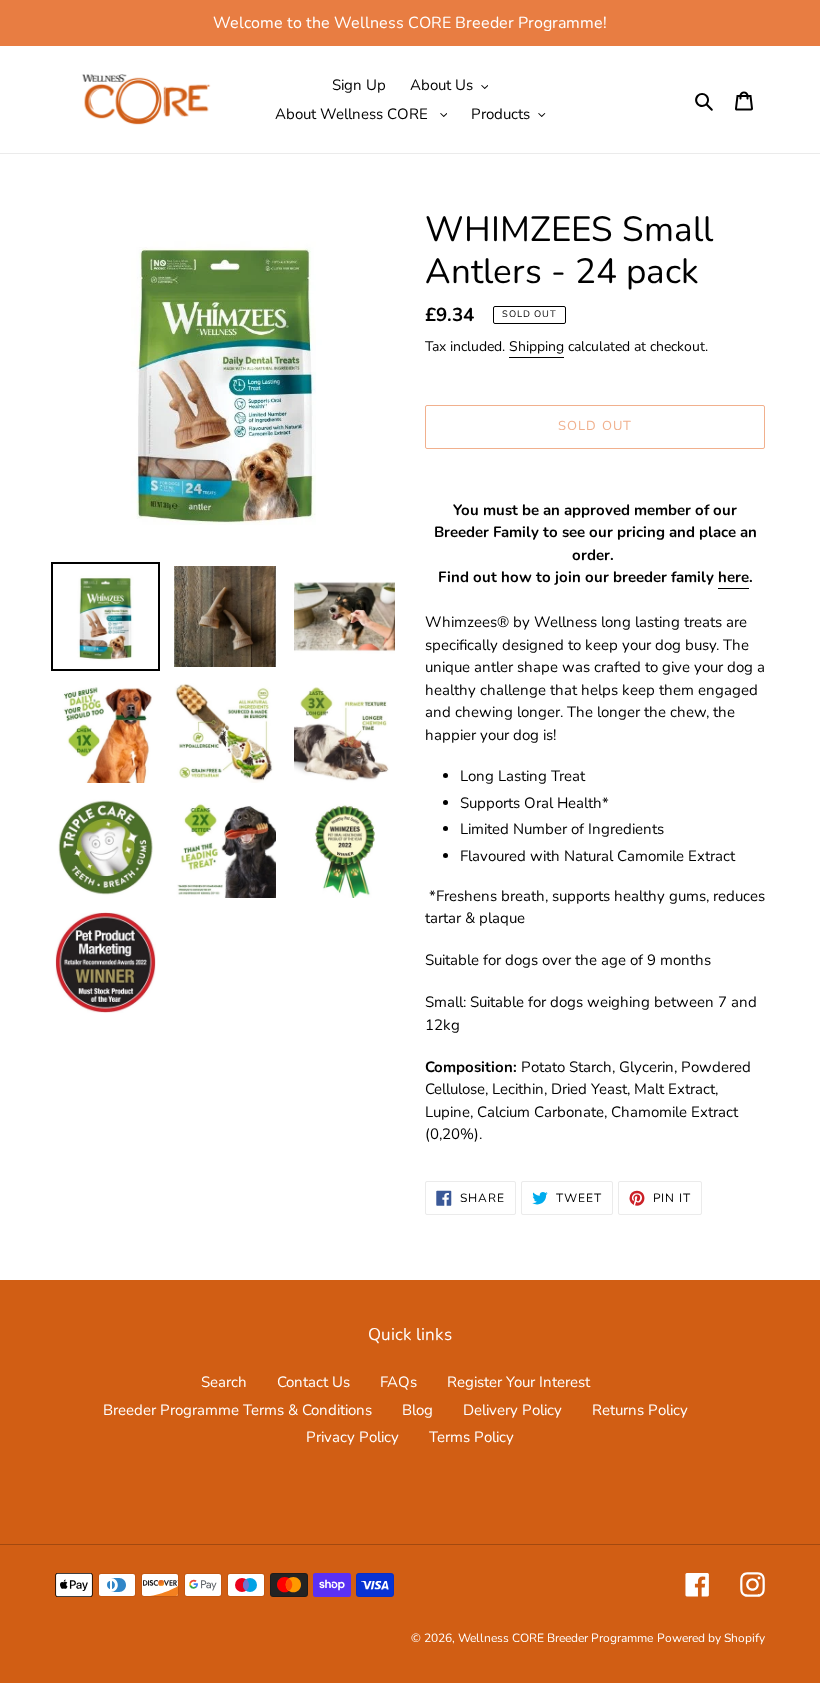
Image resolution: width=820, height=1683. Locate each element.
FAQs (398, 1382)
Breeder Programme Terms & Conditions (237, 1410)
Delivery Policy (512, 1410)
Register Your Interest (518, 1382)
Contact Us (313, 1382)
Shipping (536, 346)
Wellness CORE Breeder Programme (555, 1638)
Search (224, 1382)
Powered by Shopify (711, 1638)
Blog (417, 1410)
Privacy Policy (352, 1437)
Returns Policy (640, 1410)
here (733, 577)
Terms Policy (471, 1437)
